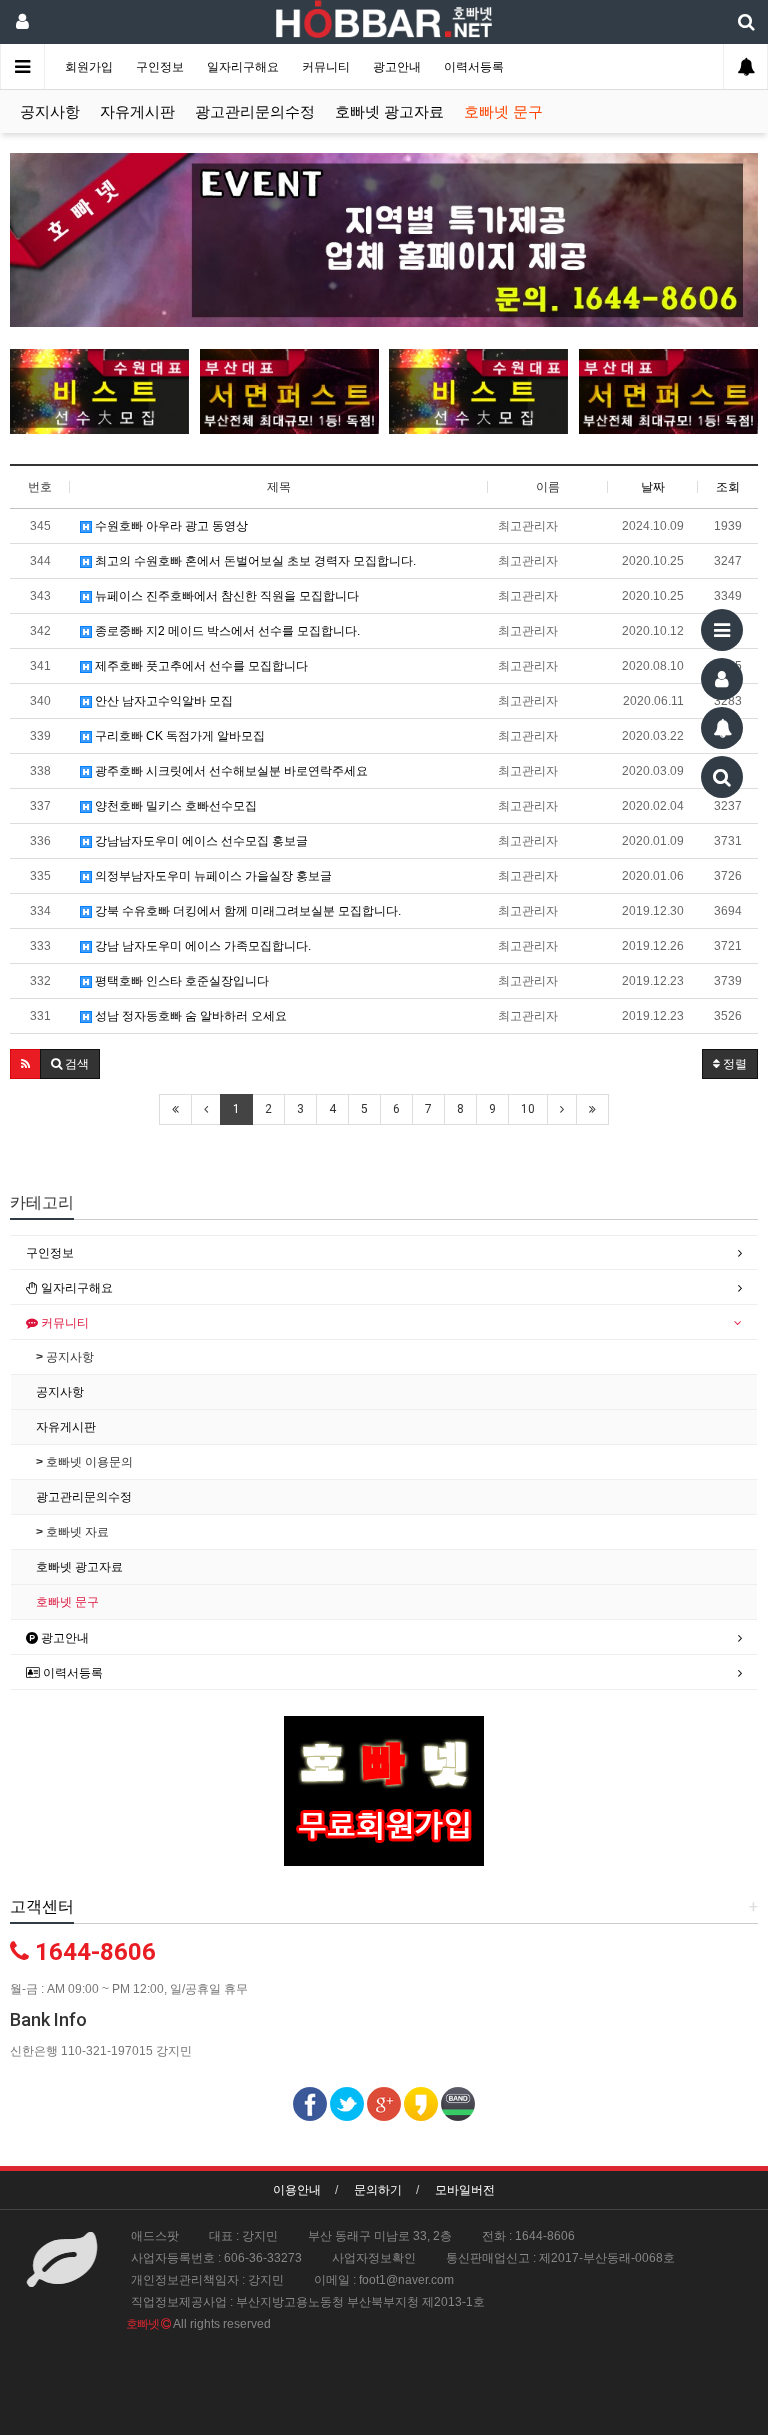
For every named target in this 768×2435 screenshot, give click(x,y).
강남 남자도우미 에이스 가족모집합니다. (201, 946)
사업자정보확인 (374, 2258)
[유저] (722, 679)
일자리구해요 (244, 67)
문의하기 (378, 2190)
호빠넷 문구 (503, 112)
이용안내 (297, 2190)
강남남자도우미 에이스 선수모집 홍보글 (200, 841)
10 (528, 1109)
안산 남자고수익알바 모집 (162, 701)
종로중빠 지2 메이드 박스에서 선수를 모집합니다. (226, 631)
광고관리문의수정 (255, 112)
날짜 (653, 487)
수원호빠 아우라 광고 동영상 (170, 526)
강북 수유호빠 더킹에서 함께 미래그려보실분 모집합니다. (246, 911)
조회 (728, 487)
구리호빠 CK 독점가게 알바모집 (178, 736)
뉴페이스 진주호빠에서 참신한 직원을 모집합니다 (225, 596)
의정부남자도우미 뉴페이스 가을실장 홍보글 (212, 876)
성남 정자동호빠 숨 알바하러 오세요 (189, 1016)
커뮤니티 (327, 67)
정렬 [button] (733, 1064)
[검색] (722, 777)
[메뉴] (722, 630)
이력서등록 (474, 67)
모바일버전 (465, 2190)
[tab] (384, 1253)
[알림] (722, 728)
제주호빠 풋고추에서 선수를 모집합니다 (200, 666)
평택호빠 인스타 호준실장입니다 (180, 981)
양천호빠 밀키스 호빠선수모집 (174, 806)
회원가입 (90, 67)
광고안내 (398, 67)
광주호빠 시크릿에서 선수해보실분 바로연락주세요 (230, 771)
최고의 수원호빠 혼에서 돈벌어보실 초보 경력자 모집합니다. (254, 561)
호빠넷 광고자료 (389, 112)
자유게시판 (137, 112)
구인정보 (161, 67)
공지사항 (50, 112)
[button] (25, 1064)
